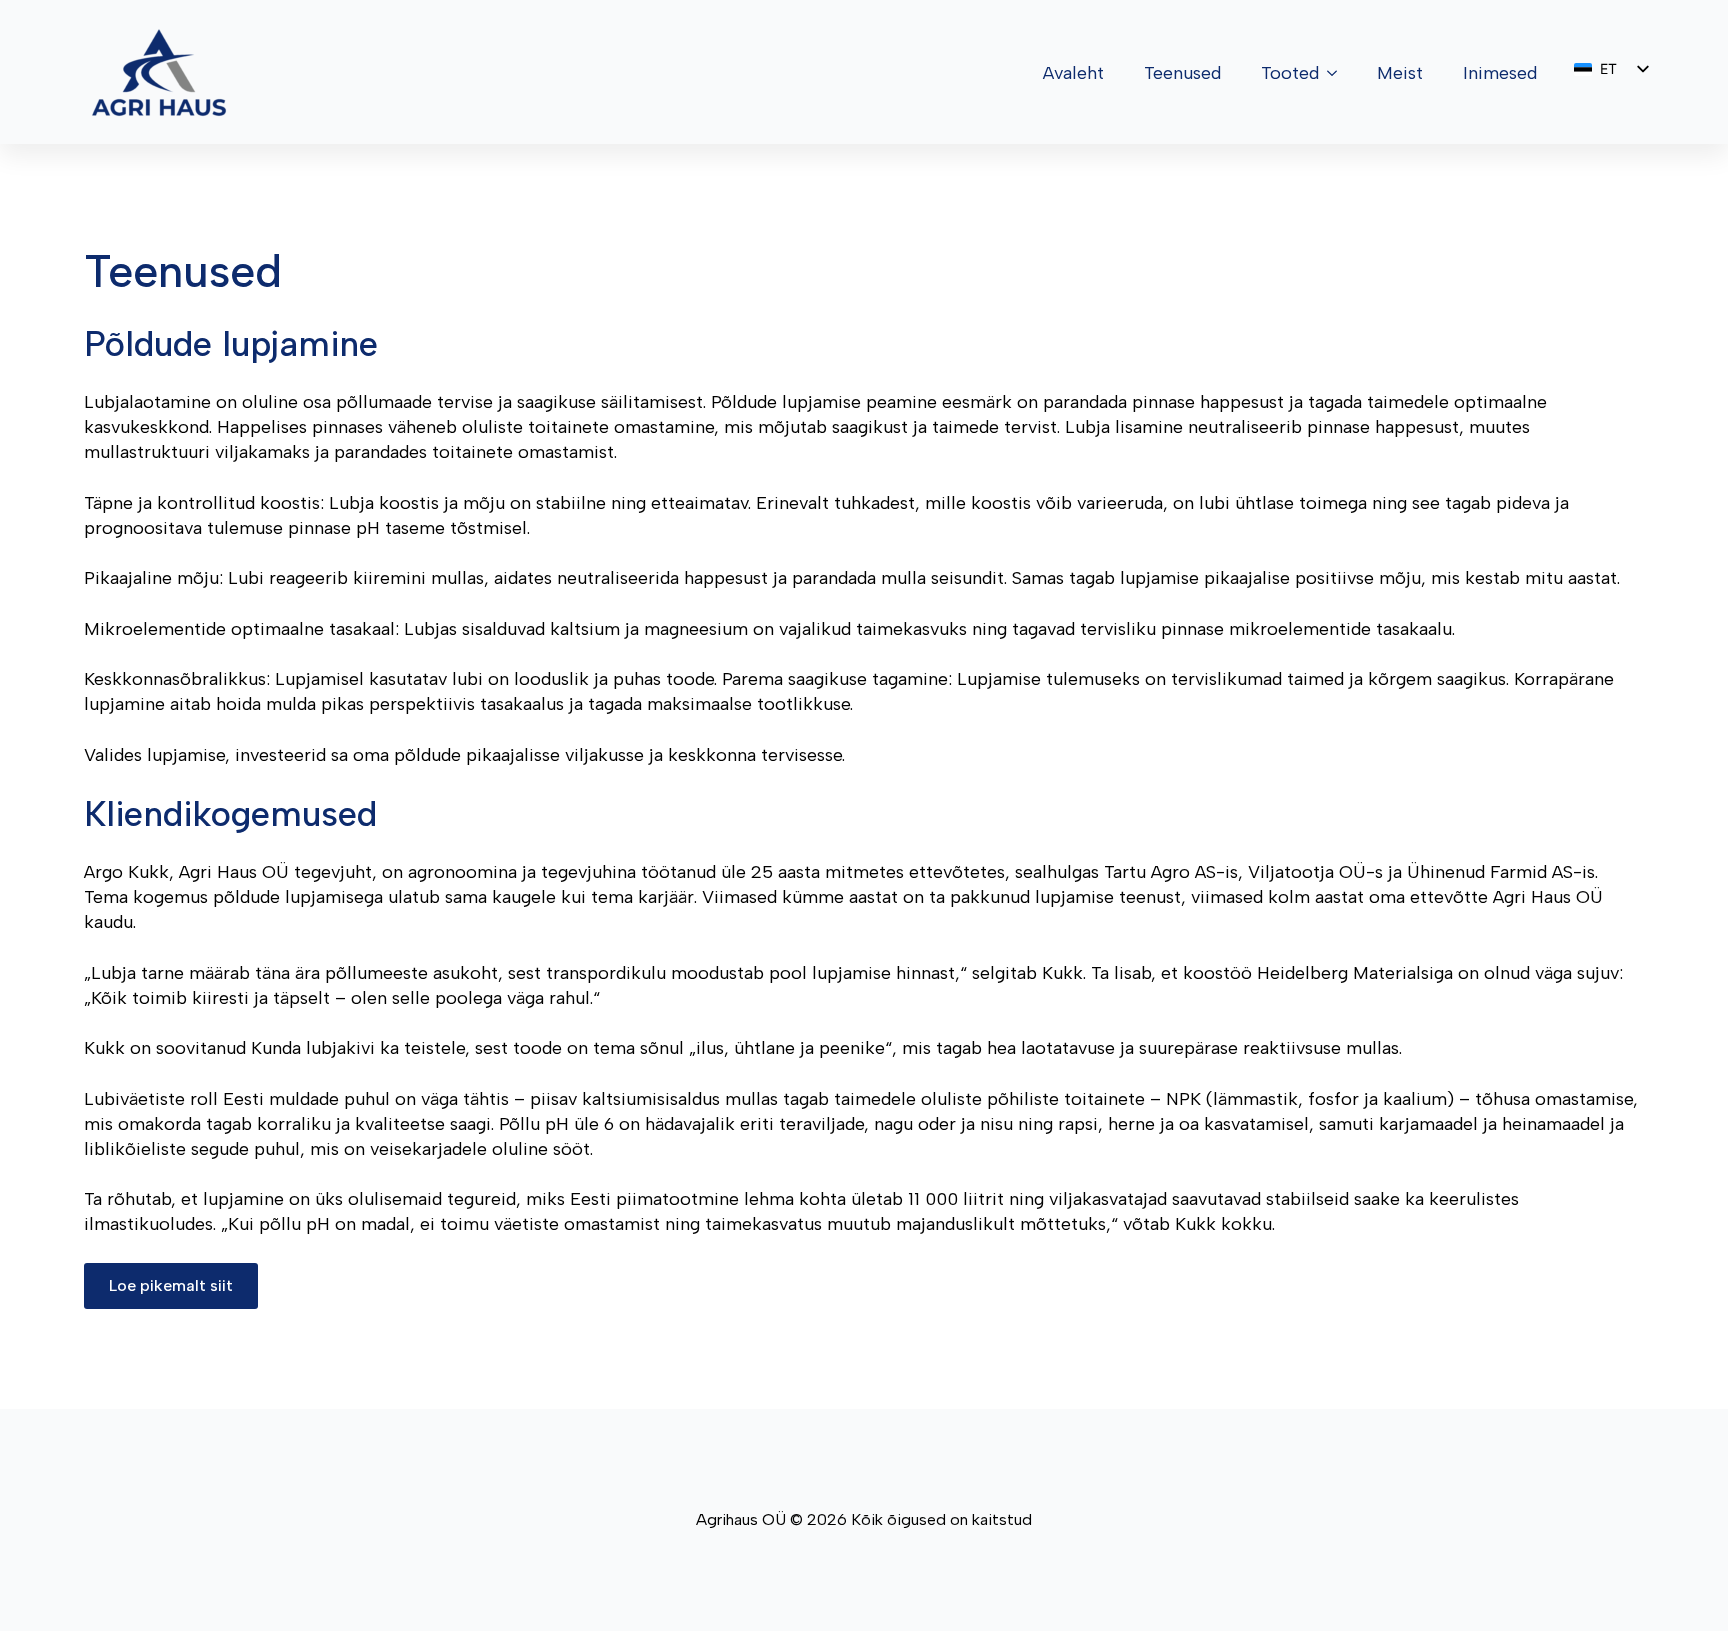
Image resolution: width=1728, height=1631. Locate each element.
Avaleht (1073, 73)
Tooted (1290, 73)
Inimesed (1500, 73)
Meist (1400, 73)
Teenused (1182, 73)
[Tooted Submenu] (1338, 73)
